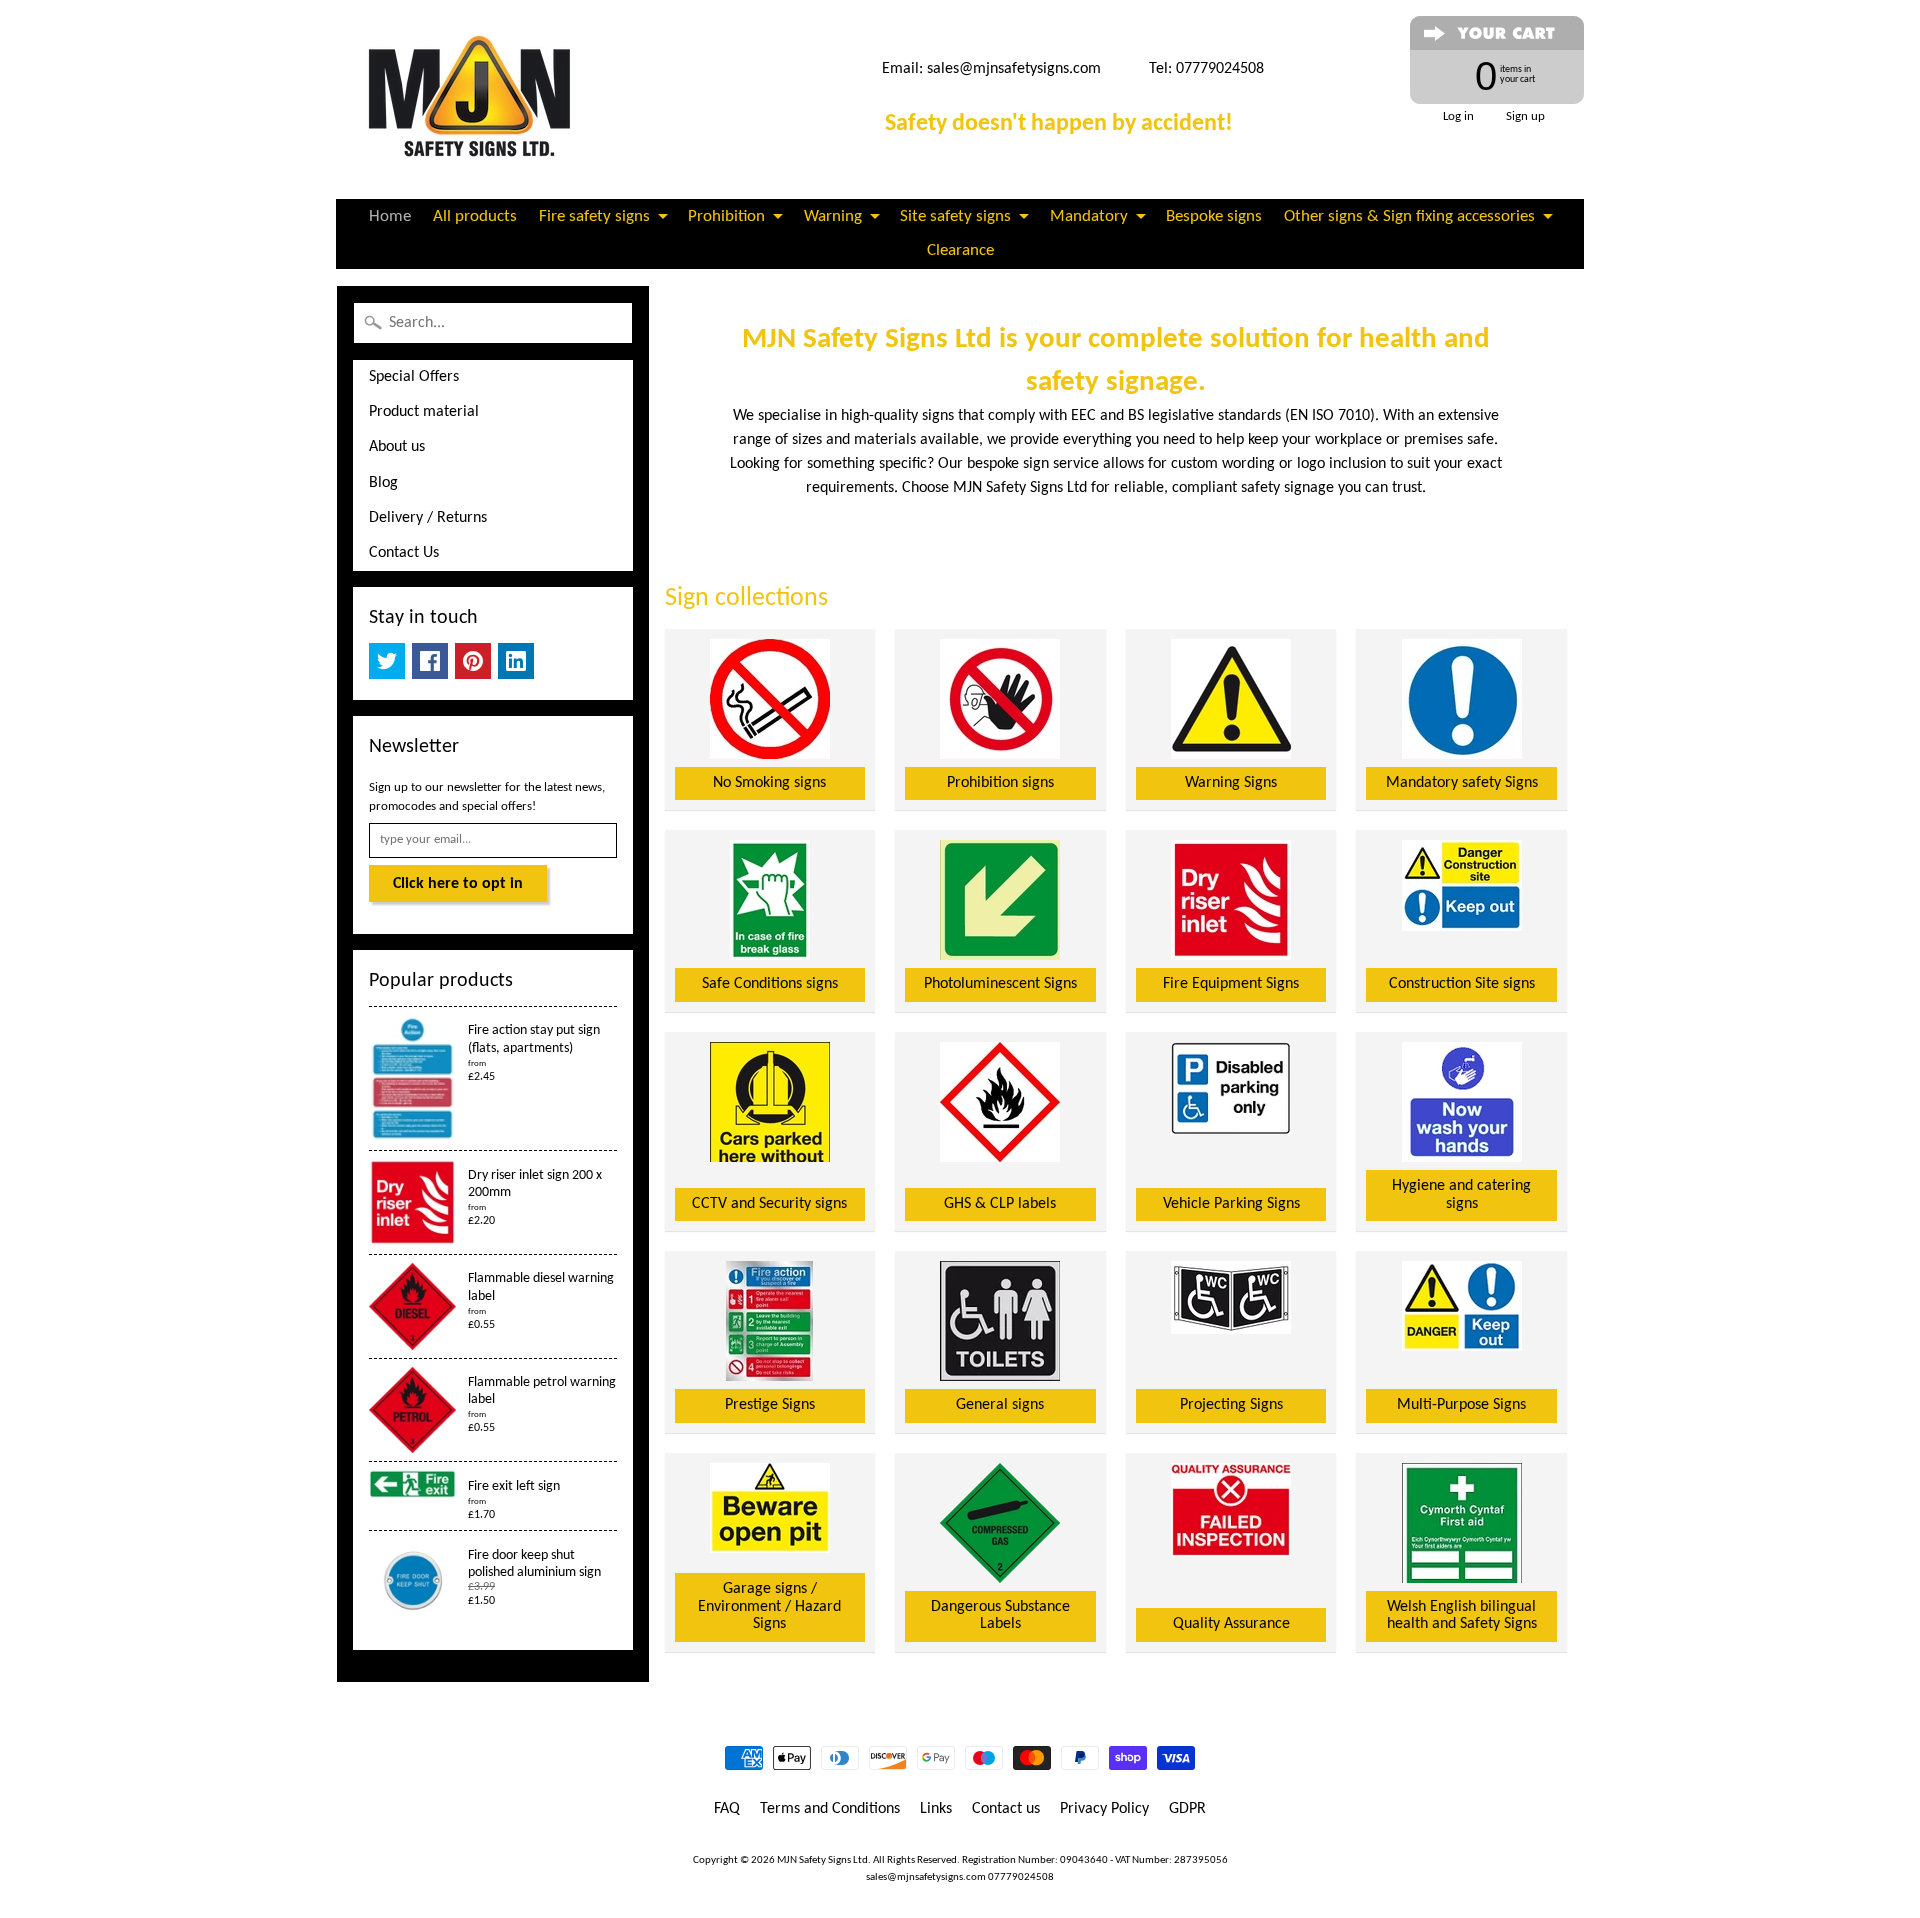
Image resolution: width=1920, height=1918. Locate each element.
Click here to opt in (458, 884)
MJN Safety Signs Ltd (822, 1860)
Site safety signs (955, 216)
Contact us (1006, 1809)
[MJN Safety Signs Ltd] (476, 99)
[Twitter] (387, 661)
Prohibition (726, 216)
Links (936, 1809)
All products (475, 216)
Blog (383, 483)
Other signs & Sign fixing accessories (1409, 216)
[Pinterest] (473, 661)
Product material (424, 412)
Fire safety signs (594, 216)
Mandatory (1089, 216)
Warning (833, 216)
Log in (1458, 116)
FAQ (727, 1809)
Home (390, 216)
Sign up (1525, 116)
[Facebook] (430, 661)
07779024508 (1021, 1877)
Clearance (960, 250)
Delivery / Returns (428, 518)
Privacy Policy (1104, 1809)
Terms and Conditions (830, 1809)
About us (397, 447)
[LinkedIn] (516, 661)
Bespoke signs (1214, 216)
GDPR (1187, 1809)
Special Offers (414, 377)
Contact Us (404, 553)
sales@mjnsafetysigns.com (1014, 69)
